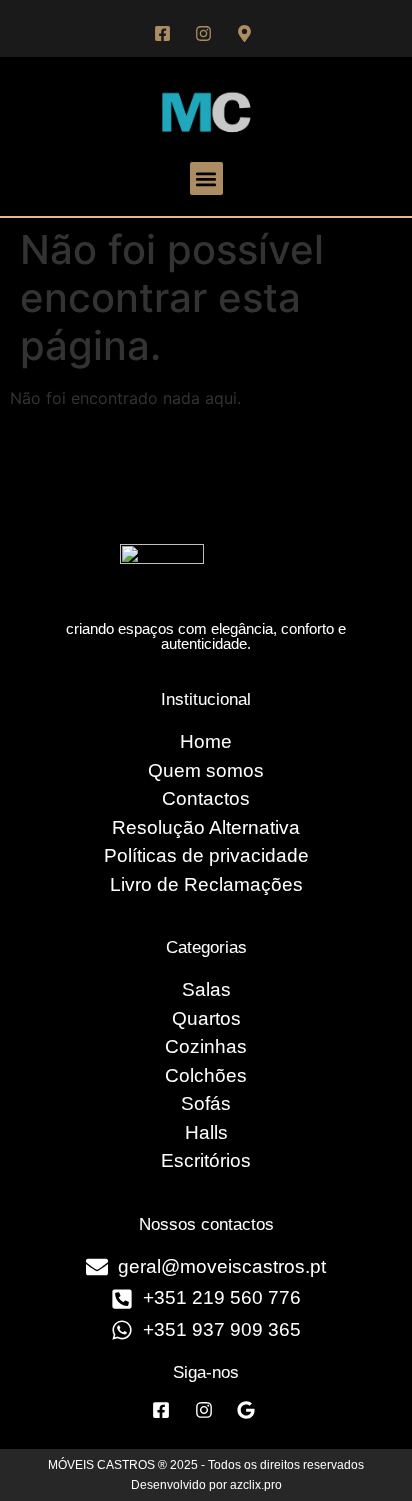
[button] (206, 178)
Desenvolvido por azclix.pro (206, 1485)
